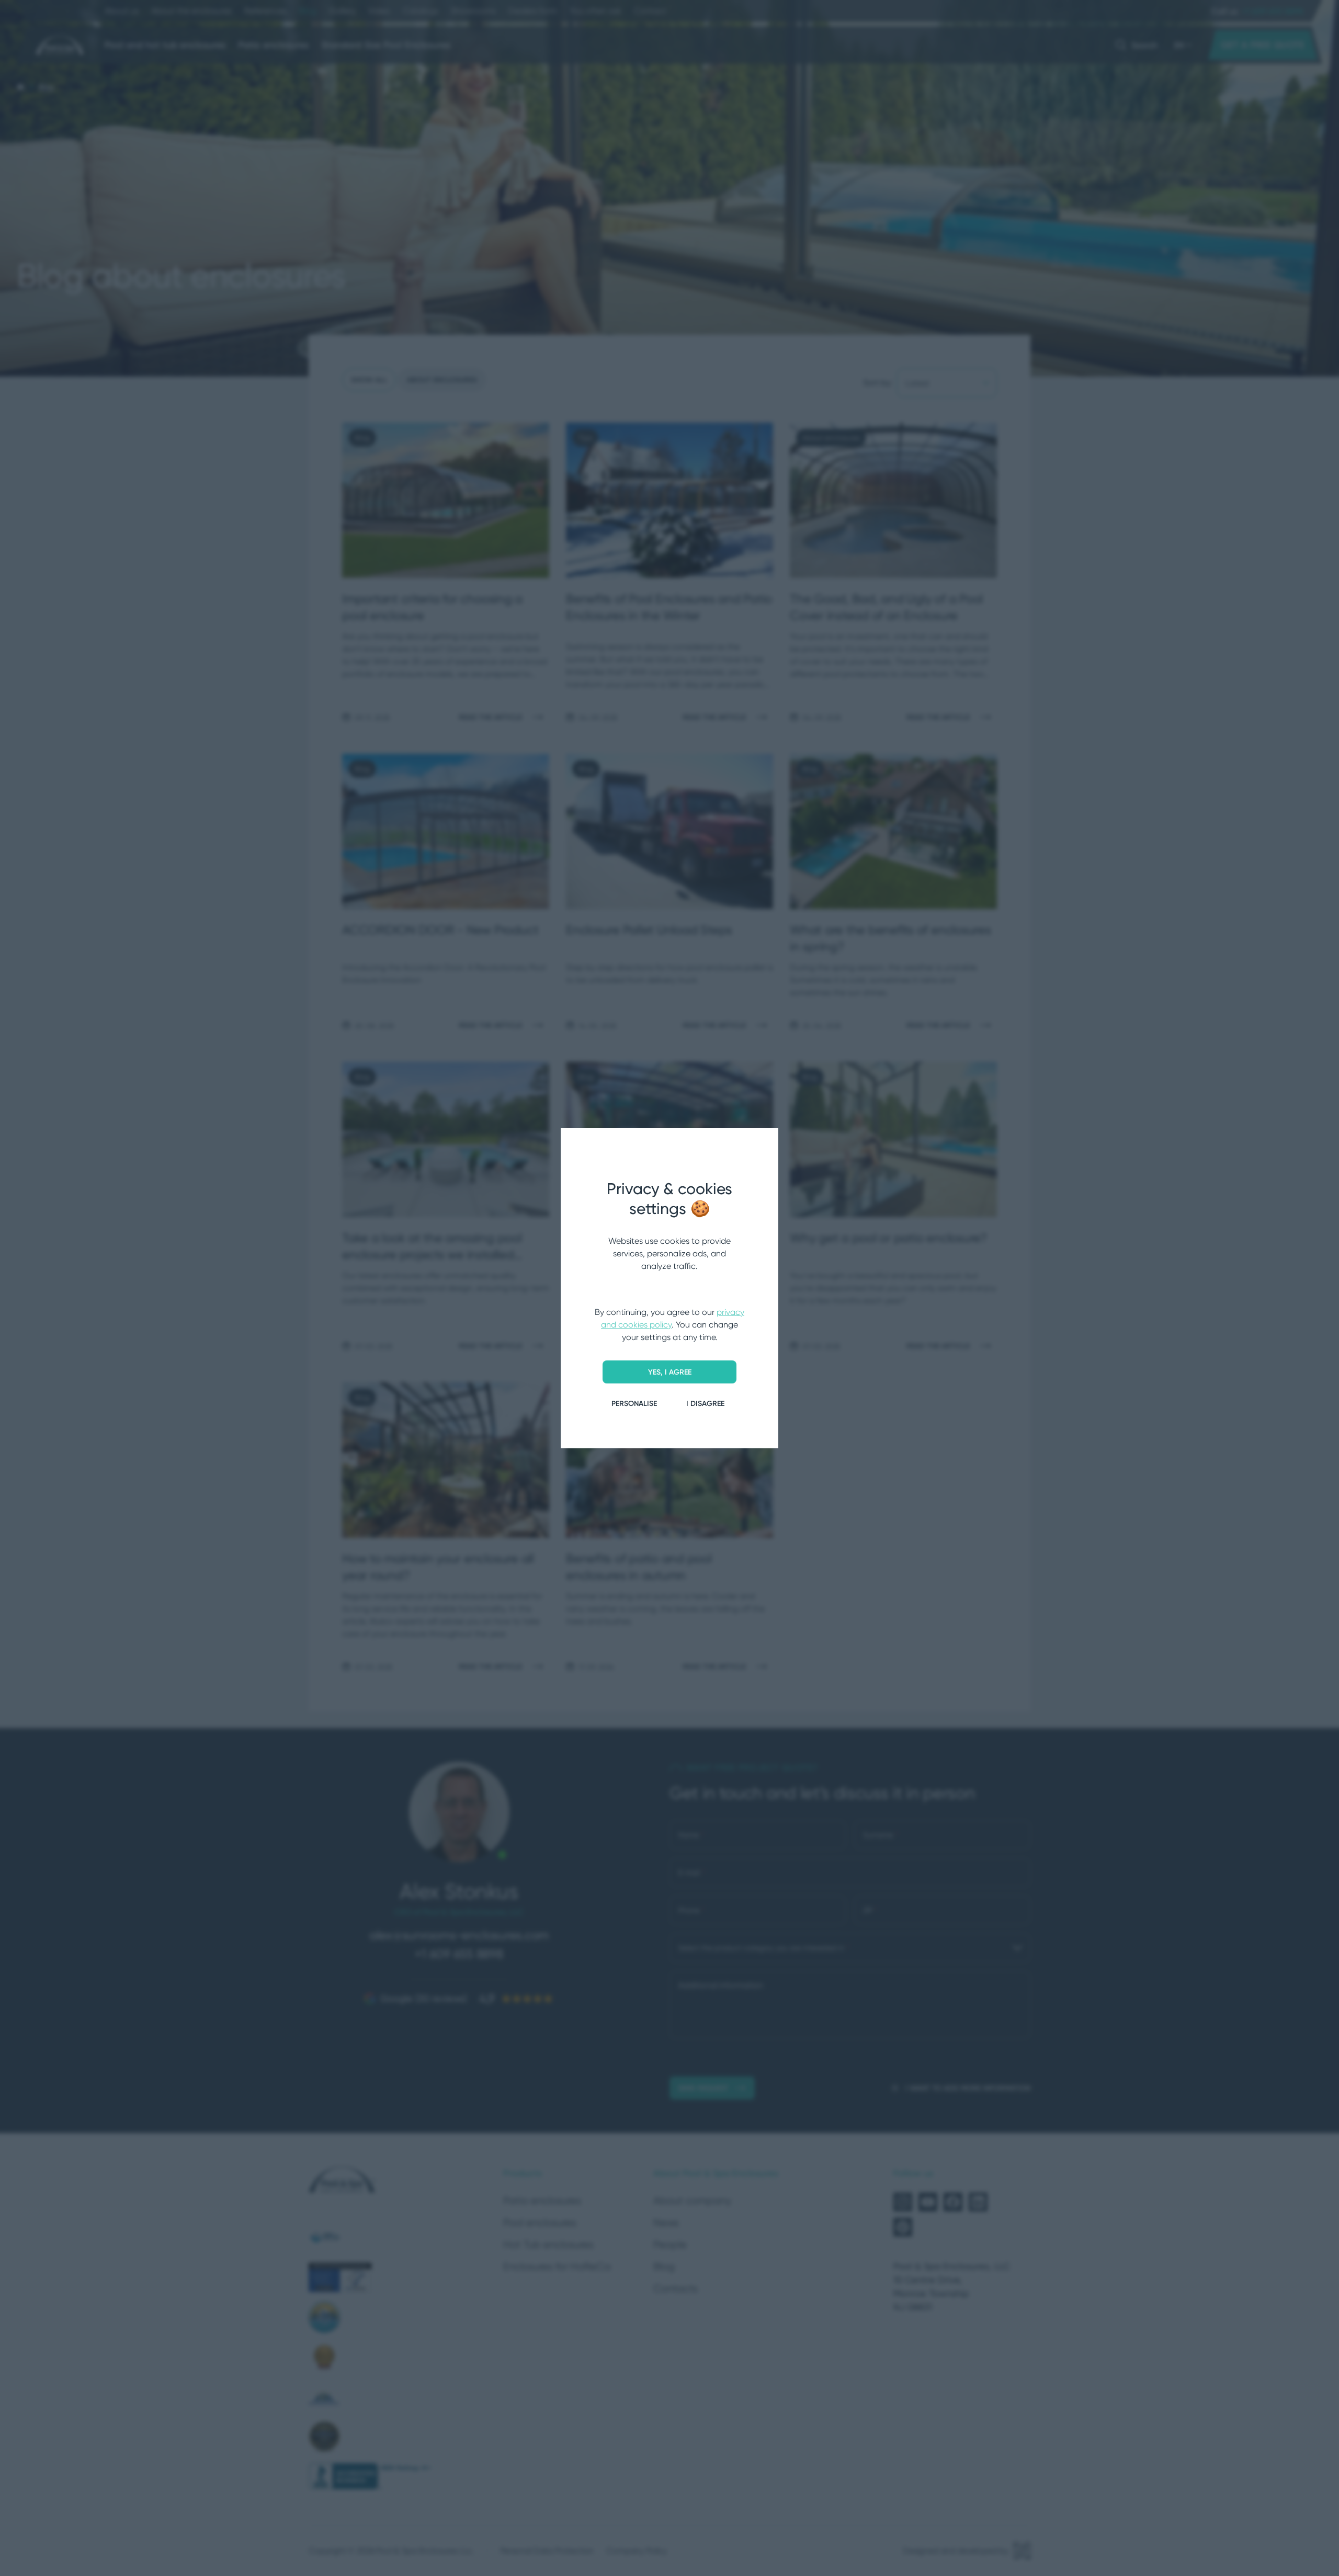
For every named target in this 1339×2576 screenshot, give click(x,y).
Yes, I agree (670, 1372)
